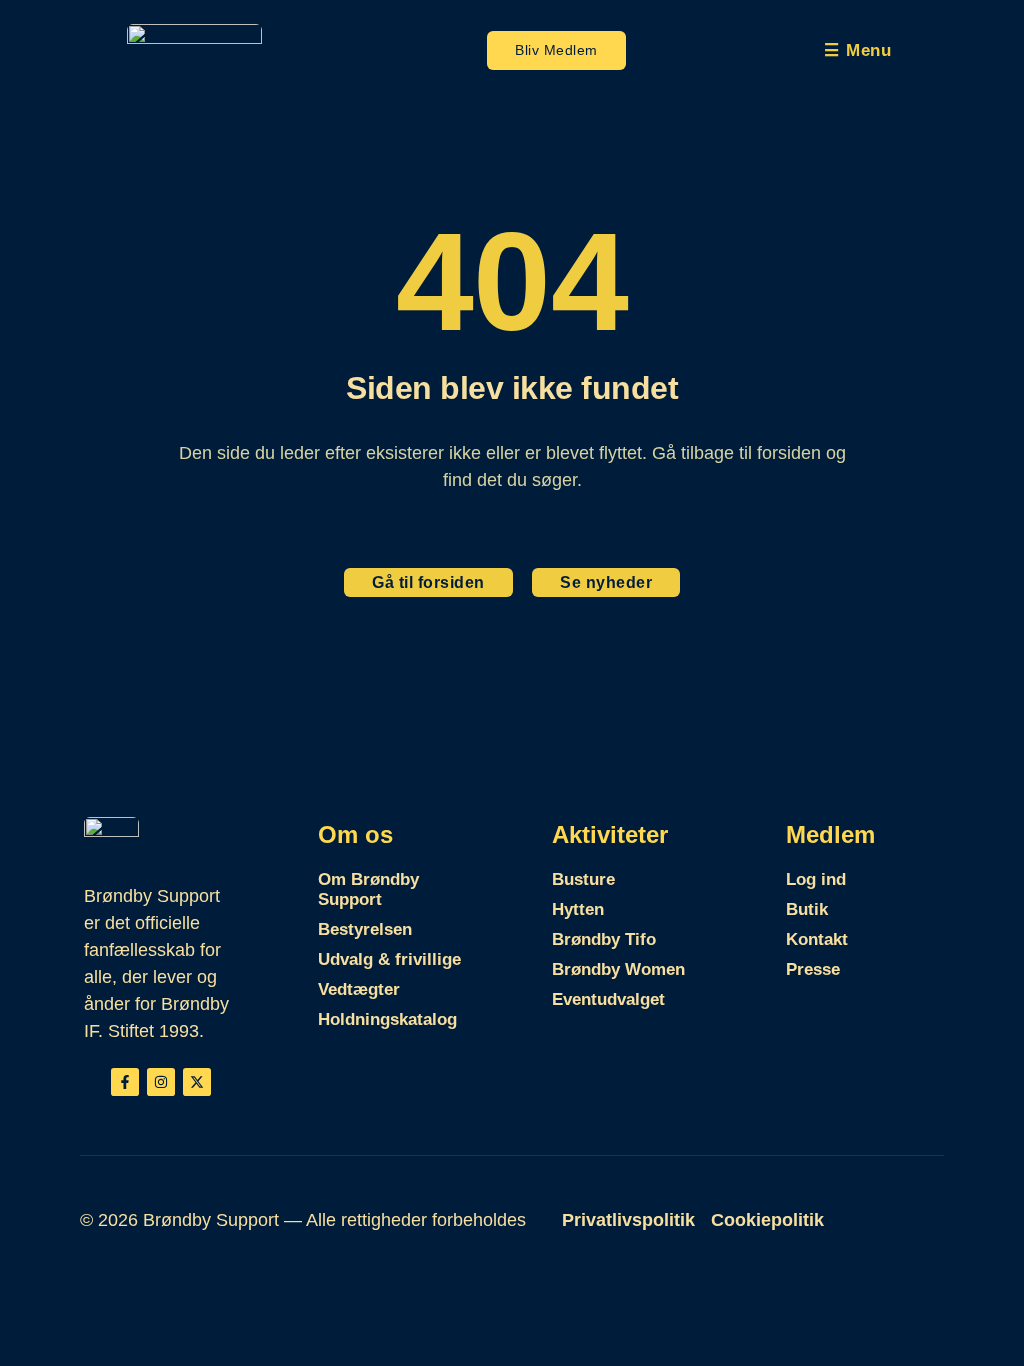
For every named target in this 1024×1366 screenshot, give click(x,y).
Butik (807, 909)
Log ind (816, 879)
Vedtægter (359, 989)
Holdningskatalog (387, 1019)
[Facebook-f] (125, 1082)
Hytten (578, 909)
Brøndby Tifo (604, 939)
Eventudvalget (608, 999)
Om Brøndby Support (368, 889)
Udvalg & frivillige (389, 959)
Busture (583, 879)
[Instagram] (161, 1082)
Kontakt (817, 939)
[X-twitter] (197, 1082)
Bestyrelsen (365, 929)
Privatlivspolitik (628, 1220)
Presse (813, 969)
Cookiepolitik (767, 1220)
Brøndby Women (618, 969)
